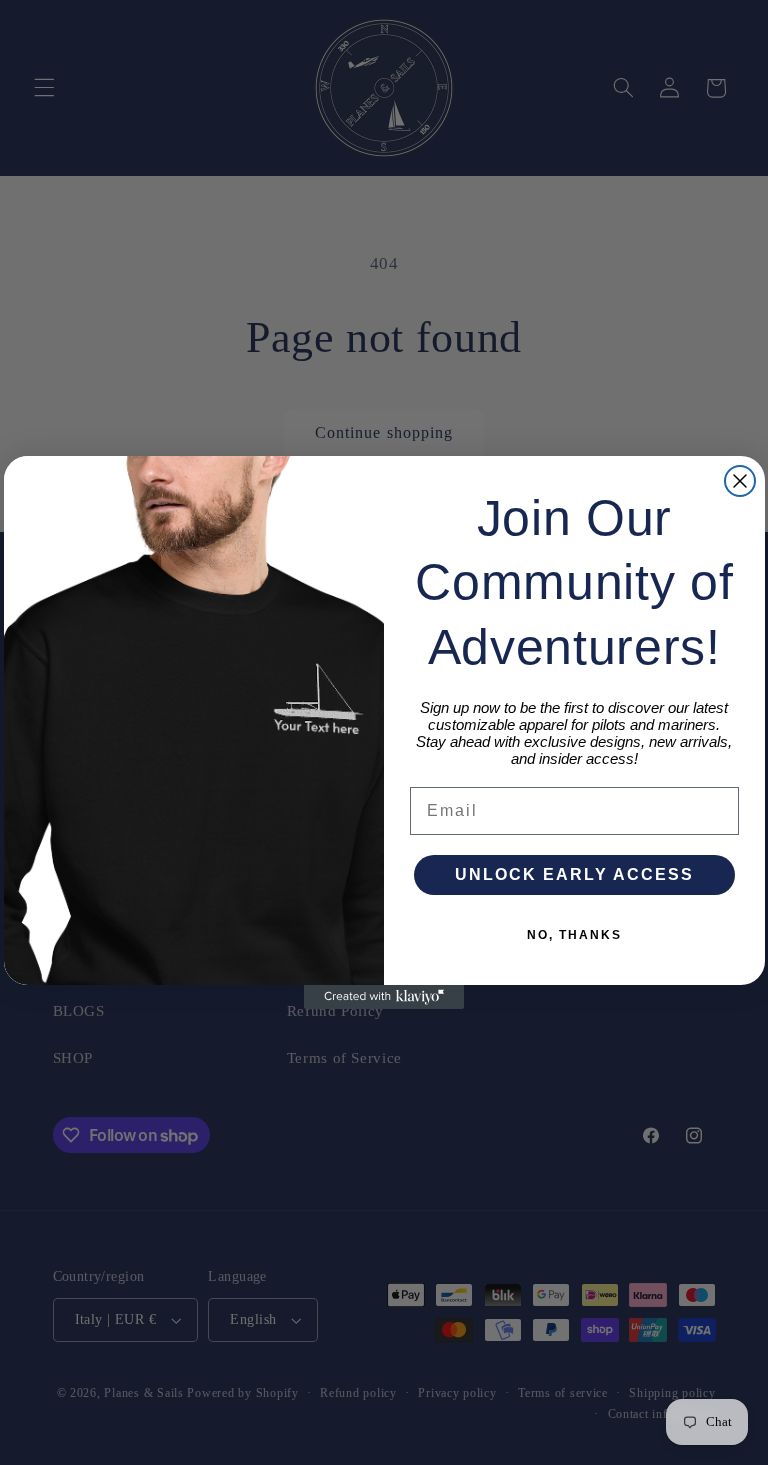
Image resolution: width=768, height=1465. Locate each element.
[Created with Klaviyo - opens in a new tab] (384, 997)
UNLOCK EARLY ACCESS (574, 874)
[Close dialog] (740, 481)
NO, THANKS (574, 935)
